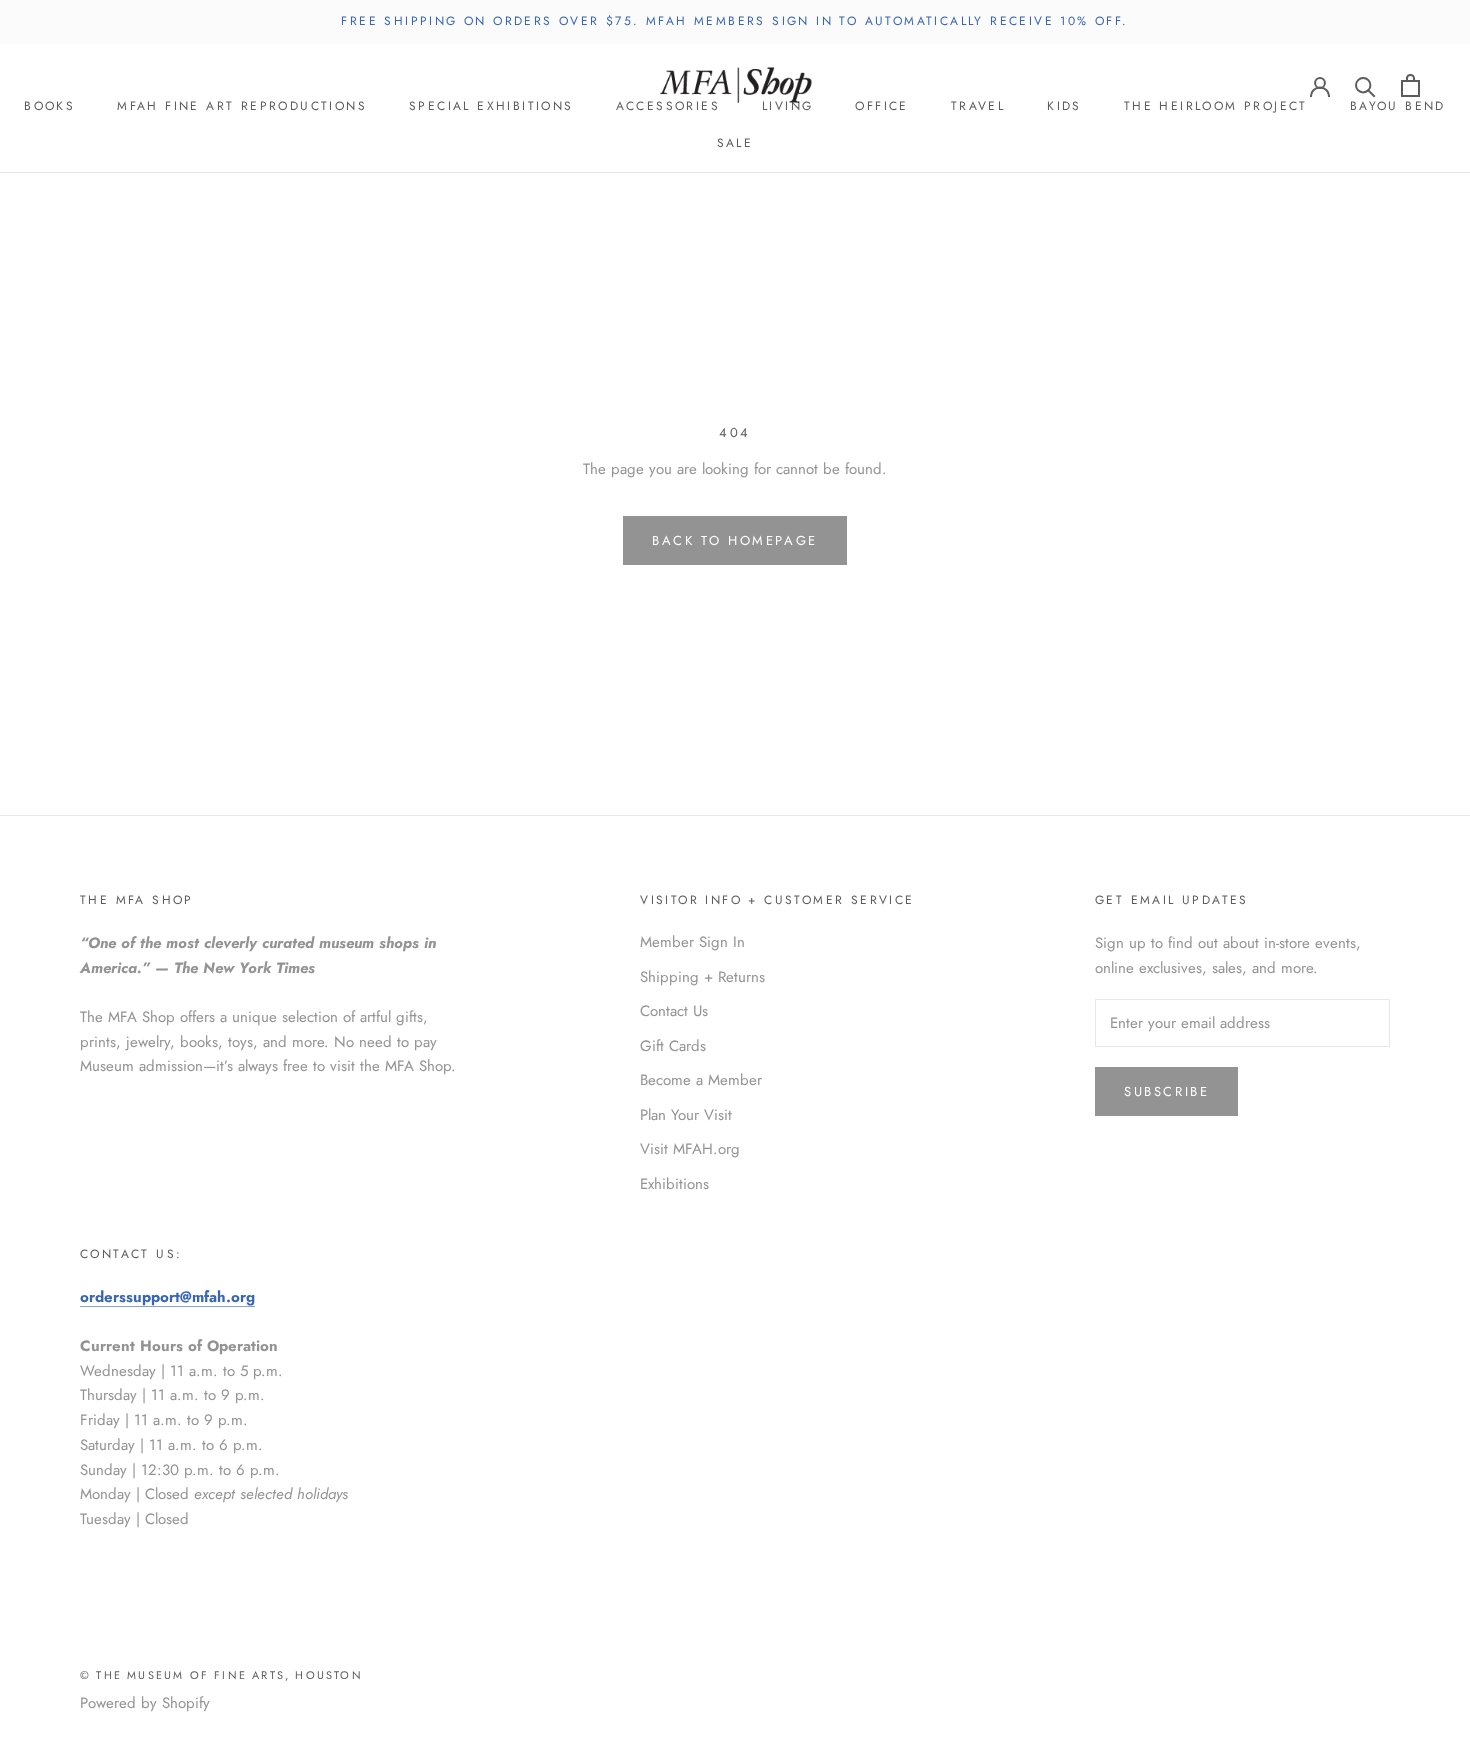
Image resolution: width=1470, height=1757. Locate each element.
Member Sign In (692, 942)
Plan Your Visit (686, 1115)
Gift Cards (673, 1046)
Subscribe (1166, 1091)
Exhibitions (674, 1184)
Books (49, 106)
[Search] (1365, 85)
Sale (735, 143)
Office (881, 106)
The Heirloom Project (1216, 106)
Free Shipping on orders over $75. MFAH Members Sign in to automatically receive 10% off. (734, 21)
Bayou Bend (1398, 106)
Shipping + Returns (702, 977)
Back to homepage (735, 540)
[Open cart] (1410, 85)
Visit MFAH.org (690, 1149)
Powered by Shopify (145, 1703)
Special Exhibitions (491, 106)
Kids (1064, 106)
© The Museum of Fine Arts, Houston (221, 1675)
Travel (978, 106)
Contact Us (674, 1011)
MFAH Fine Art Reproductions (242, 106)
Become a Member (701, 1080)
